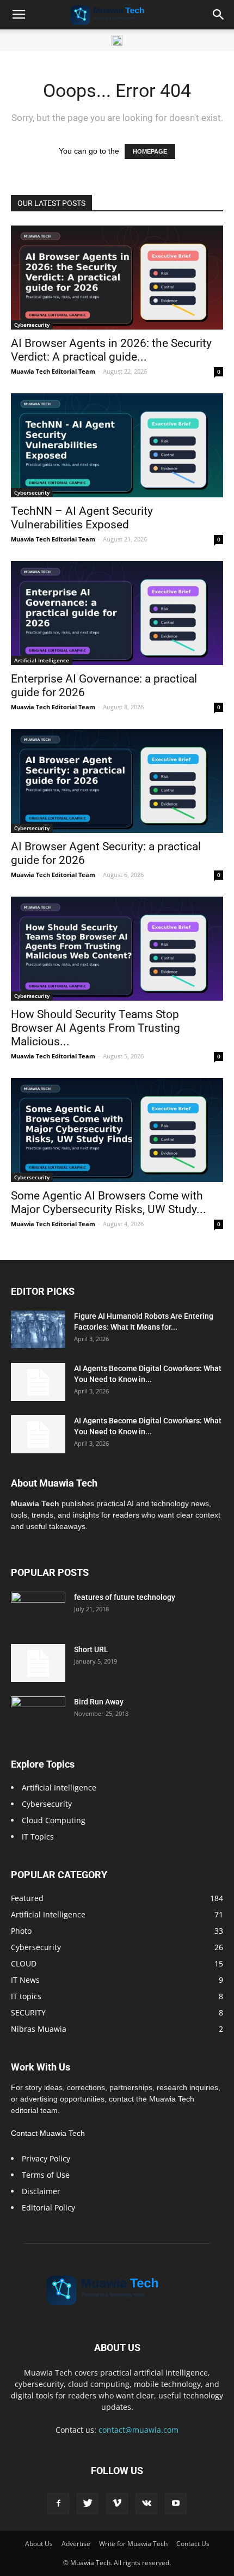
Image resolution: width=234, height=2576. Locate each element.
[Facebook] (58, 2504)
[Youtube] (176, 2504)
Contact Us (193, 2544)
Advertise (76, 2544)
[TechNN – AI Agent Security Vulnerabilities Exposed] (117, 445)
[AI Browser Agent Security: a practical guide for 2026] (117, 781)
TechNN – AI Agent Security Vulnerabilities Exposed (82, 518)
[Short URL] (38, 1663)
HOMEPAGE (150, 151)
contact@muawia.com (138, 2430)
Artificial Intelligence (42, 660)
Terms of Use (46, 2175)
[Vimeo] (117, 2504)
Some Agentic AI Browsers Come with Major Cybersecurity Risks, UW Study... (109, 1202)
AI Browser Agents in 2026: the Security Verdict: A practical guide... (111, 350)
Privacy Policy (46, 2158)
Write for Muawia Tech (133, 2544)
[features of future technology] (38, 1611)
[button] (219, 15)
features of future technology (125, 1597)
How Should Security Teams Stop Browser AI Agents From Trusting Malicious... (96, 1028)
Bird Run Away (99, 1702)
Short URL (91, 1649)
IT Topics (38, 1837)
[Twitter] (88, 2504)
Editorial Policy (48, 2207)
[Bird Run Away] (38, 1715)
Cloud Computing (54, 1820)
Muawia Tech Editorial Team (53, 371)
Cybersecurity (32, 325)
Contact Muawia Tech (48, 2133)
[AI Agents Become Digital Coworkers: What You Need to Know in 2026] (38, 1382)
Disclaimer (41, 2191)
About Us (39, 2544)
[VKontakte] (146, 2504)
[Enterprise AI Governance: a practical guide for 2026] (117, 613)
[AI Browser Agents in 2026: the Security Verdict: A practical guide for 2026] (117, 278)
